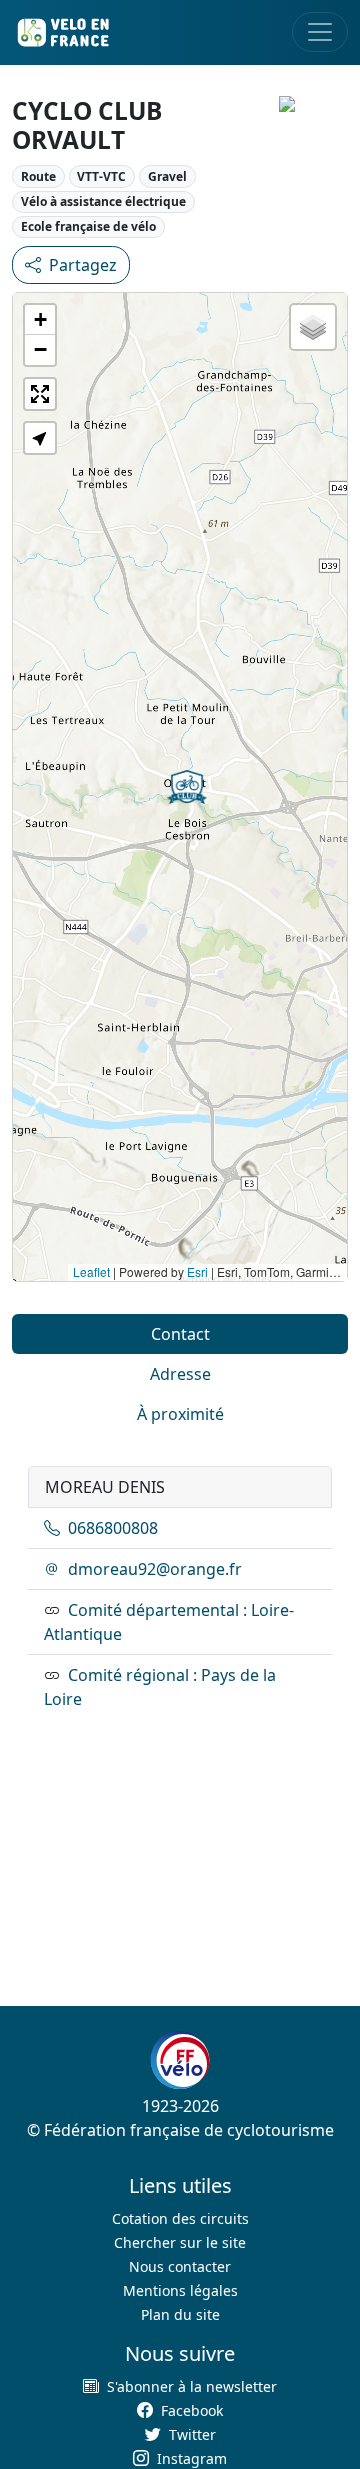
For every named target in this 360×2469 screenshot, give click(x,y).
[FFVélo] (180, 2060)
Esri (197, 1271)
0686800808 (113, 1528)
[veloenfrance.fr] (62, 32)
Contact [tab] (180, 1334)
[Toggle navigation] (320, 32)
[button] (187, 787)
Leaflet (91, 1271)
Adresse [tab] (180, 1374)
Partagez (83, 265)
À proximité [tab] (180, 1414)
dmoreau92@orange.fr (155, 1569)
